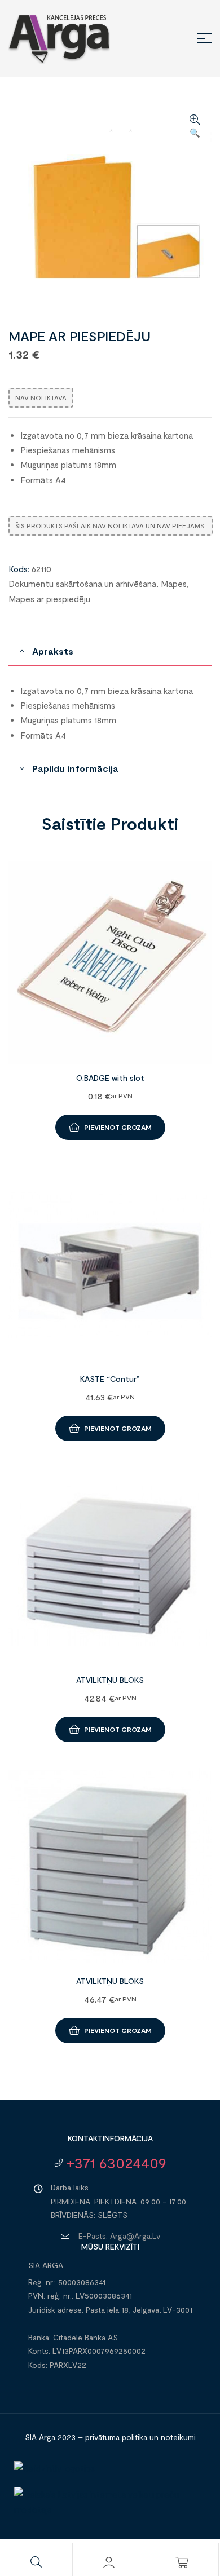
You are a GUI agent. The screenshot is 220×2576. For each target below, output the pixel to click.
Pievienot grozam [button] (118, 1127)
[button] (195, 127)
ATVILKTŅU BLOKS (110, 1680)
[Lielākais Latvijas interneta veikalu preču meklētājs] (110, 2509)
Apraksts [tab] (53, 651)
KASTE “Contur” (110, 1379)
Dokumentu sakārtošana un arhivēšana (82, 584)
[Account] (109, 2562)
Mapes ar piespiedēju (49, 599)
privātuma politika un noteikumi (140, 2437)
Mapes (174, 584)
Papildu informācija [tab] (75, 768)
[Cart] (182, 2562)
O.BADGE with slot (110, 1078)
